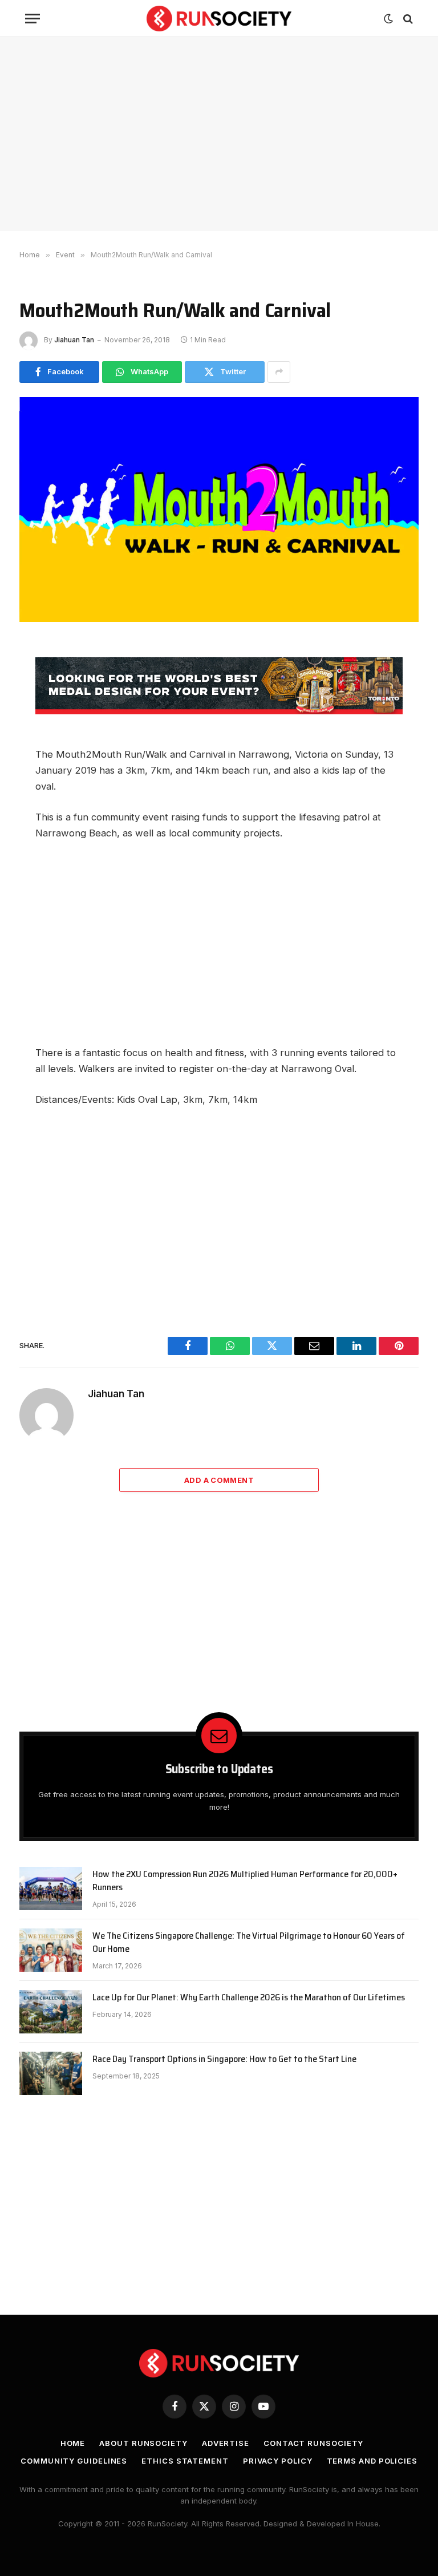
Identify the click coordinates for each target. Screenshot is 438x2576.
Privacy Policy (278, 2461)
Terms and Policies (372, 2461)
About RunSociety (143, 2443)
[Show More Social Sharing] (279, 372)
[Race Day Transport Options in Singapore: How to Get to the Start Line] (51, 2073)
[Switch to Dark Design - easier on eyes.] (388, 19)
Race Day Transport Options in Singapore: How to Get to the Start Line (224, 2059)
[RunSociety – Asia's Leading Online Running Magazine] (219, 19)
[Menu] (33, 19)
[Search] (407, 19)
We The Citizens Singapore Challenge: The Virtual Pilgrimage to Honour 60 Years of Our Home (249, 1943)
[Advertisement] (219, 134)
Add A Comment (219, 1480)
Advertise (226, 2443)
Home (73, 2443)
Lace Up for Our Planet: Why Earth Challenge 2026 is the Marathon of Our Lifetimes (249, 1998)
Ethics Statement (185, 2461)
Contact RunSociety (313, 2443)
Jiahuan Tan (74, 340)
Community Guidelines (74, 2461)
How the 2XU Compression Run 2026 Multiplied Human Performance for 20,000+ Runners (245, 1881)
